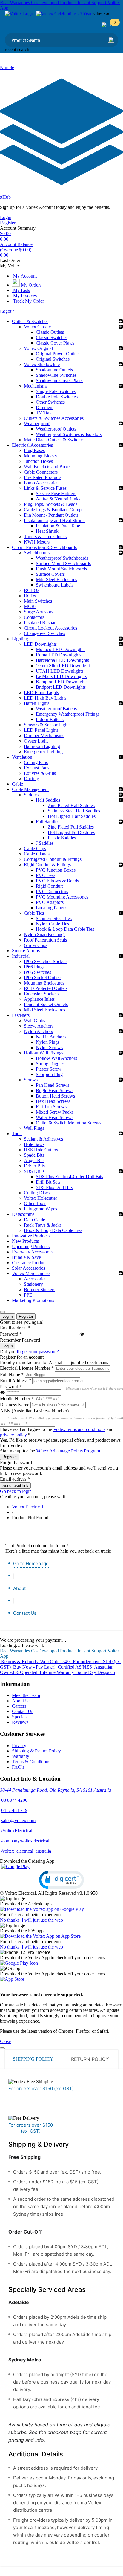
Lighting (20, 639)
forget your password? (38, 1352)
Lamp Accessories (41, 483)
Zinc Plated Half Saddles (71, 805)
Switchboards (37, 553)
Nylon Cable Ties (52, 924)
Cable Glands (37, 854)
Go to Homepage (31, 1563)
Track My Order (28, 301)
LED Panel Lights (41, 730)
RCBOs (31, 590)
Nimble (7, 67)
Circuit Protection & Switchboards (44, 547)
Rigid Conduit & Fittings (47, 865)
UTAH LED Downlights (60, 671)
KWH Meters (37, 542)
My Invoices (24, 296)
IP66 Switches (37, 972)
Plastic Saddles (62, 838)
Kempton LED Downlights (62, 682)
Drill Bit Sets (48, 1182)
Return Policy (90, 2059)
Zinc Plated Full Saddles (71, 827)
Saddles (31, 795)
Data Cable (34, 1220)
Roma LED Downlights (59, 655)
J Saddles (45, 843)
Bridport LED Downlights (61, 687)
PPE (28, 1295)
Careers (19, 1706)
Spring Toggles (50, 1064)
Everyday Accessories (33, 1252)
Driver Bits (34, 1166)
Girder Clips (36, 945)
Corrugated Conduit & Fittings (53, 859)
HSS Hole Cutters (41, 1150)
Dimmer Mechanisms (44, 736)
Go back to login (16, 1491)
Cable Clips (35, 848)
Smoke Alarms (26, 951)
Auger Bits (34, 1160)
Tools (17, 1134)
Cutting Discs (37, 1193)
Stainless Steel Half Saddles (74, 811)
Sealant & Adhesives (43, 1139)
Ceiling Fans (36, 762)
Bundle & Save (26, 1257)
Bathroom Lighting (42, 746)
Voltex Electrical (27, 1507)
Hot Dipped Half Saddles (72, 816)
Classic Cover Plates (55, 343)
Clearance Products (30, 1263)
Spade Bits (34, 1155)
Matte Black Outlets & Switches (54, 440)
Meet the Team (26, 1695)
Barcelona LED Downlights (62, 660)
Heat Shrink (47, 531)
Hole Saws (34, 1144)
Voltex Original (38, 348)
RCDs (30, 596)
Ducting (31, 779)
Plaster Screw (49, 1069)
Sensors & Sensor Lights (47, 725)
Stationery (33, 1284)
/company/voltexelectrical (25, 1841)
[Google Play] (15, 1866)
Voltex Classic (37, 327)
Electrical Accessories (32, 445)
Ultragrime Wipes (40, 1209)
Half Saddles (48, 800)
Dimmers (44, 407)
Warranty (21, 1756)
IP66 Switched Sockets (46, 961)
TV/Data (44, 413)
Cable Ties (34, 913)
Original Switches (53, 359)
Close (5, 2041)
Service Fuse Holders (56, 493)
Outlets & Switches (30, 321)
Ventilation (22, 757)
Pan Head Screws (53, 1085)
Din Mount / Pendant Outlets (51, 515)
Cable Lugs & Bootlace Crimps (54, 510)
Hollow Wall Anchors (56, 1058)
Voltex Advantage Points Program (68, 1451)
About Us (21, 1701)
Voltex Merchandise (31, 1273)
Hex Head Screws (53, 1101)
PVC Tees (46, 875)
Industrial (21, 956)
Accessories (35, 1279)
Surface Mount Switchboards (63, 563)
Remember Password (20, 1340)
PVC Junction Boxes (56, 870)
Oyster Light (36, 741)
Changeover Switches (44, 633)
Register (8, 223)
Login (6, 217)
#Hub (5, 197)
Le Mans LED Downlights (61, 676)
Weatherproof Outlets (56, 429)
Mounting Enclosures (44, 983)
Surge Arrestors (39, 612)
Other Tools (35, 1203)
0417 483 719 (14, 1810)
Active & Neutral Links (58, 499)
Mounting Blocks (40, 456)
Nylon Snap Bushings (45, 935)
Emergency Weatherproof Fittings (68, 714)
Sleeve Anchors (39, 1026)
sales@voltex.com (18, 1820)
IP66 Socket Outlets (43, 978)
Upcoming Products (31, 1246)
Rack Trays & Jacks (43, 1225)
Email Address (16, 1381)
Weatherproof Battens (56, 709)
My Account (24, 276)
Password (11, 1334)
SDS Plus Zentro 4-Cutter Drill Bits (69, 1177)
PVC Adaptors (50, 902)
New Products (25, 1241)
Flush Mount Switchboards (61, 569)
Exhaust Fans (37, 768)
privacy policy (13, 1435)
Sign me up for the (50, 1451)
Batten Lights (37, 703)
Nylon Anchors (38, 1031)
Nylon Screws (49, 1047)
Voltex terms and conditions (79, 1429)
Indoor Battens (50, 719)
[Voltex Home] (19, 14)
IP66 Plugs (34, 967)
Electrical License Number (27, 1368)
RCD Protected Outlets (46, 988)
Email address (15, 1328)
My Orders (31, 285)
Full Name (12, 1374)
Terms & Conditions (31, 1762)
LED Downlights (40, 644)
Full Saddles (47, 822)
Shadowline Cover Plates (60, 381)
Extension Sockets (41, 994)
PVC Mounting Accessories (62, 897)
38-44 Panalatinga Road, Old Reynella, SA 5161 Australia (56, 1790)
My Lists (21, 290)
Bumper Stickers (40, 1289)
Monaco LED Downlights (61, 649)
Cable (17, 784)
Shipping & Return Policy (36, 1751)
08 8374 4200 (14, 1800)
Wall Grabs (34, 1021)
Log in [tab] (8, 1316)
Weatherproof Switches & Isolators (69, 434)
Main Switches (38, 601)
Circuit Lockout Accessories (50, 628)
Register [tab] (26, 1316)
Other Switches (50, 402)
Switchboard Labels (55, 585)
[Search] (111, 40)
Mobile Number (17, 1399)
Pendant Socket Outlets (46, 1004)
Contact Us (25, 1613)
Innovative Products (31, 1236)
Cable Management (30, 789)
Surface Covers (50, 574)
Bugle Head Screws (55, 1090)
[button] (61, 1880)
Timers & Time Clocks (45, 537)
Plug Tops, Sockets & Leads (51, 504)
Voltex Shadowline (42, 364)
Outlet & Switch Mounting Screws (69, 1123)
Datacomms (23, 1214)
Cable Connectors (41, 472)
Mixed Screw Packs (55, 1112)
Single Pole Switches (56, 391)
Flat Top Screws (51, 1107)
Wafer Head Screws (55, 1117)
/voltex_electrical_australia (26, 1851)
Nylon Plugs (48, 1042)
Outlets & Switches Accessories (54, 418)
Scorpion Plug (49, 1074)
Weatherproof (37, 424)
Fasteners (21, 1015)
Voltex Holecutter (40, 1198)
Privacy (19, 1745)
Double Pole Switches (57, 397)
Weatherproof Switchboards (62, 558)
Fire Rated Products (43, 477)
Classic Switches (52, 338)
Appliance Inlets (39, 999)
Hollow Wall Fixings (44, 1053)
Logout (7, 311)
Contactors (34, 617)
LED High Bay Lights (45, 698)
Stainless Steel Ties (54, 918)
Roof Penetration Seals (45, 940)
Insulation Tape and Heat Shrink (54, 520)
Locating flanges (51, 908)
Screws (31, 1080)
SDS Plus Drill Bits (54, 1187)
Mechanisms (36, 386)
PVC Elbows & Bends (57, 881)
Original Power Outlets (58, 354)
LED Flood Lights (41, 692)
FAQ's (18, 1767)
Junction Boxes (38, 461)
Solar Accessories (29, 1268)
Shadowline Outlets (54, 370)
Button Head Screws (55, 1096)
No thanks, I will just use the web (31, 1920)
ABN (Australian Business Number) (34, 1411)
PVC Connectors (52, 891)
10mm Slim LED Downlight (63, 666)
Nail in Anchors (51, 1037)
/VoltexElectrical (17, 1831)
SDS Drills (34, 1171)
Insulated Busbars (41, 623)
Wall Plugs (34, 1128)
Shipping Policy (33, 2059)
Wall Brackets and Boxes (48, 467)
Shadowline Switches (56, 375)
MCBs (30, 606)
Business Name (15, 1405)
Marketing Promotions (33, 1300)
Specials (20, 1717)
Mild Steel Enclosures (56, 580)
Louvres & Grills (40, 773)
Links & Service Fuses (45, 488)
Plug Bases (34, 450)
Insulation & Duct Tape (58, 526)
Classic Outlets (50, 332)
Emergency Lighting (43, 752)
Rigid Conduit (49, 886)
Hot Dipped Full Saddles (71, 832)
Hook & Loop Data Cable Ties (65, 929)
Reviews (20, 1722)
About (19, 1588)
